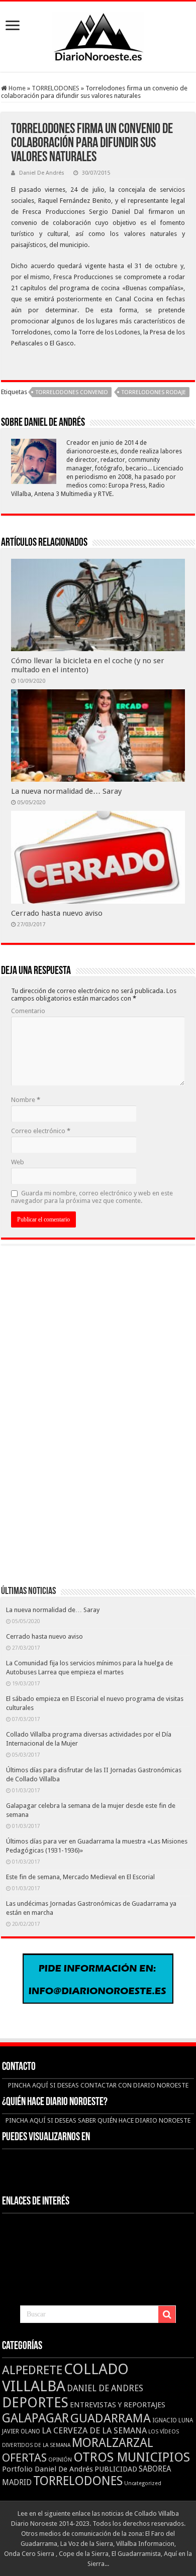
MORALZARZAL (113, 2443)
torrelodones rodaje (154, 392)
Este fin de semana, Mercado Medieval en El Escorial (80, 1877)
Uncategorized (143, 2483)
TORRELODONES (56, 88)
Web (18, 1162)
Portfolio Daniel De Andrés (47, 2469)
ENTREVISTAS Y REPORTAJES (118, 2405)
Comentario (28, 1011)
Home (16, 88)
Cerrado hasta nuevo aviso (57, 913)
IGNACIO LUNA (173, 2420)
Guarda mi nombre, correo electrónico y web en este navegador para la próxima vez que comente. (92, 1197)
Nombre (26, 1100)
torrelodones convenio (72, 392)
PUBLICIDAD (116, 2469)
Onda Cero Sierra (29, 2554)
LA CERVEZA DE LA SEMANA (94, 2430)
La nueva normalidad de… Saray (66, 791)
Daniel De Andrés (42, 173)
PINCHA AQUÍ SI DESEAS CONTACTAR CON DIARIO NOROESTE (98, 2085)
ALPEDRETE (32, 2370)
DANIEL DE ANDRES (105, 2388)
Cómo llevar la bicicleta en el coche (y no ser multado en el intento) (88, 665)
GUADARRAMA (111, 2418)
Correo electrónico (41, 1131)
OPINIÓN (60, 2460)
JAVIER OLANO (21, 2431)
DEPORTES (35, 2403)
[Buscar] (167, 2314)
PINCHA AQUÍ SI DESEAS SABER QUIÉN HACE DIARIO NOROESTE (98, 2120)
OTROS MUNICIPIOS (132, 2457)
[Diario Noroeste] (98, 35)
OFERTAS (24, 2458)
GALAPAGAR (35, 2418)
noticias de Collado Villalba (140, 2513)
